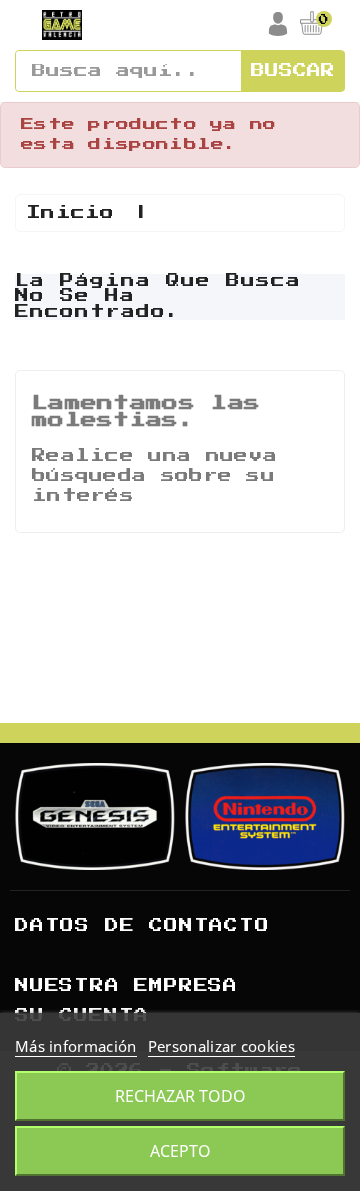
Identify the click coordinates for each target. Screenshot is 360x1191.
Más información (76, 1046)
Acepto (180, 1151)
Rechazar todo (180, 1096)
